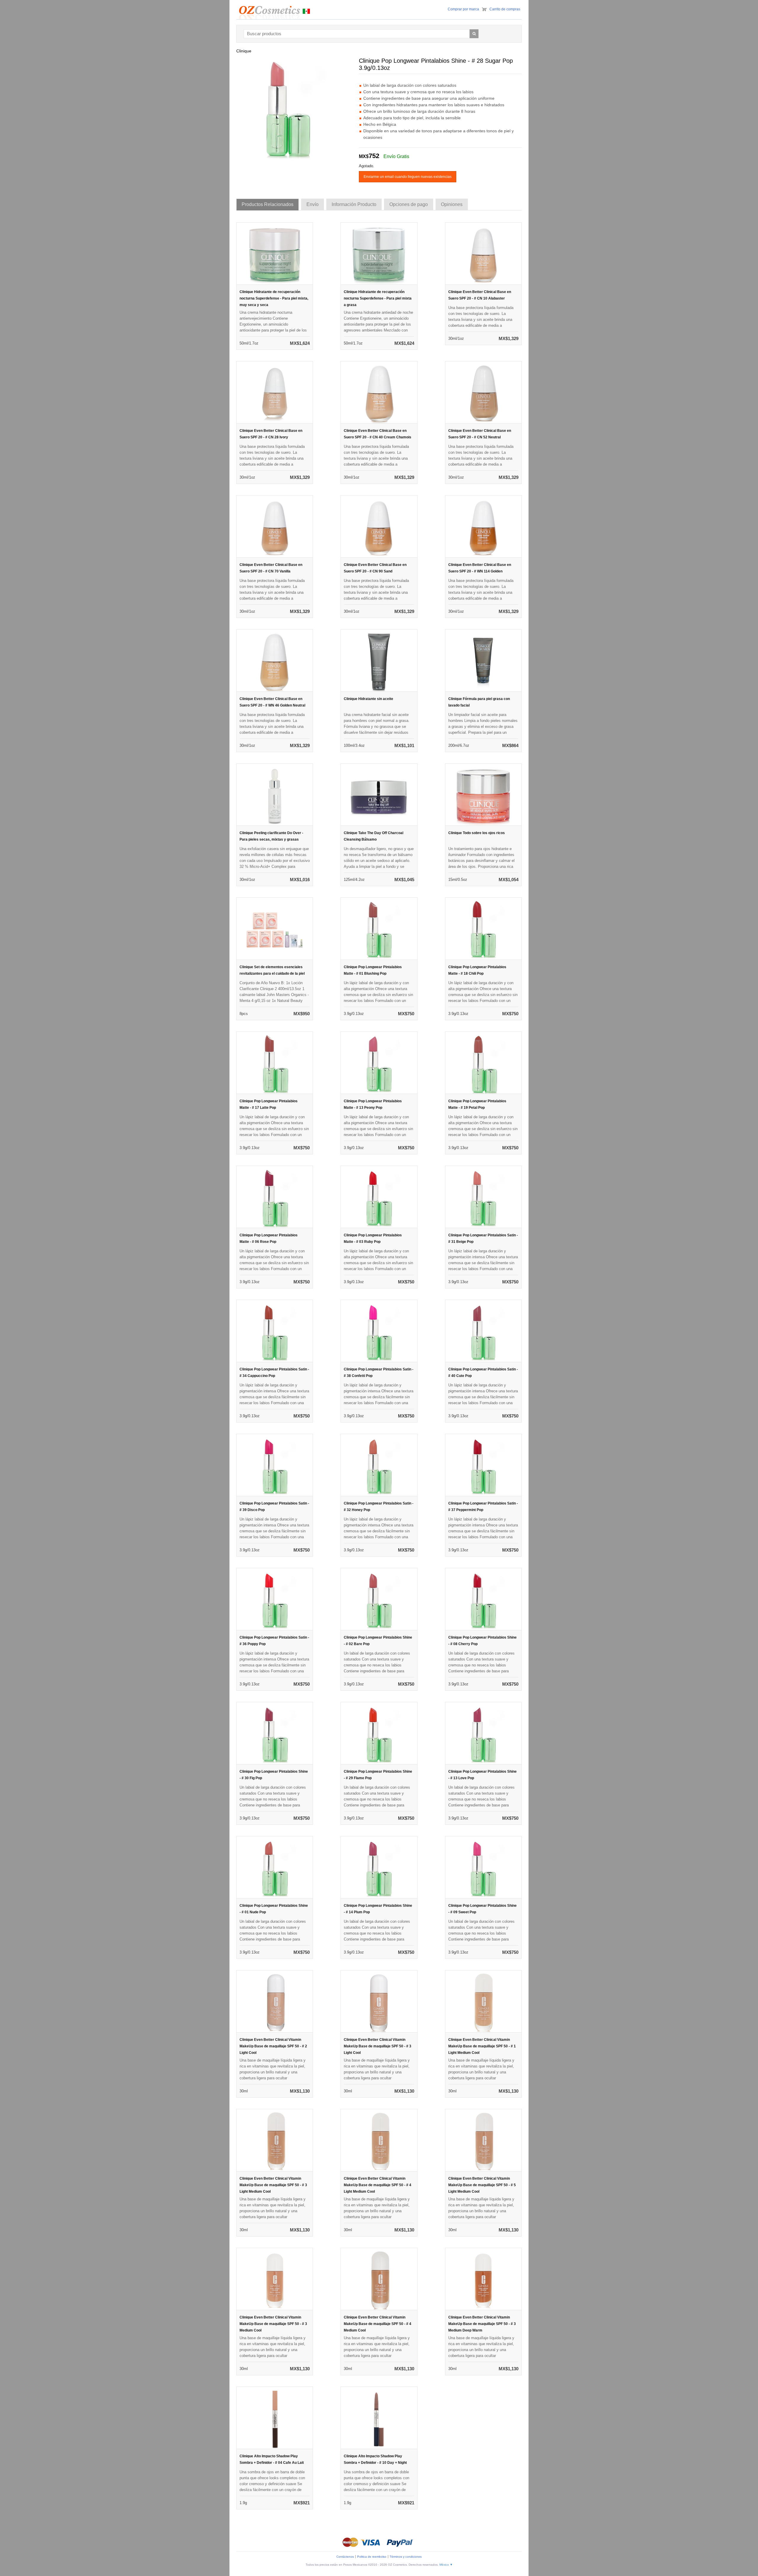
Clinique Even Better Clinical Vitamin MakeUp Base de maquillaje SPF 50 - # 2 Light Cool (273, 2046)
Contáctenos (345, 2557)
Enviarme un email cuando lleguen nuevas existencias (408, 177)
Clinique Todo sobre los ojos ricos (477, 833)
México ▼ (446, 2565)
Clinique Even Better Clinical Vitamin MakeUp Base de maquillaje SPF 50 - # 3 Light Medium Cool (273, 2185)
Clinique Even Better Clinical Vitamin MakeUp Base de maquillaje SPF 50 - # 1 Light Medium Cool (482, 2046)
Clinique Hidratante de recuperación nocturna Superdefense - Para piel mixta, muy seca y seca (274, 298)
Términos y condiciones (406, 2557)
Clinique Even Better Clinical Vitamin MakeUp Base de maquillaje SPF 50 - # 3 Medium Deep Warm (482, 2324)
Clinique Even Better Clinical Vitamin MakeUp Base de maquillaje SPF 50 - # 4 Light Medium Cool (378, 2185)
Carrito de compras (505, 9)
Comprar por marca (463, 9)
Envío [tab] (313, 204)
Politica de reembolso (372, 2557)
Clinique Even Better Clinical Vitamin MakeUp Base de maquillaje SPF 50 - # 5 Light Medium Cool (482, 2185)
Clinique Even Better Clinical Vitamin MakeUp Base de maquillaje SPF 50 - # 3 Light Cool (378, 2046)
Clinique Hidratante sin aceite (368, 699)
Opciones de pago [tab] (409, 204)
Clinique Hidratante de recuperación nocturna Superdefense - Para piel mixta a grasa (378, 298)
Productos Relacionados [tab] (268, 204)
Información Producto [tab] (354, 204)
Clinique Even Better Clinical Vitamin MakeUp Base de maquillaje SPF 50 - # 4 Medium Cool (378, 2324)
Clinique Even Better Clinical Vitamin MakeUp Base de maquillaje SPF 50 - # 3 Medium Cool (273, 2324)
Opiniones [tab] (452, 204)
